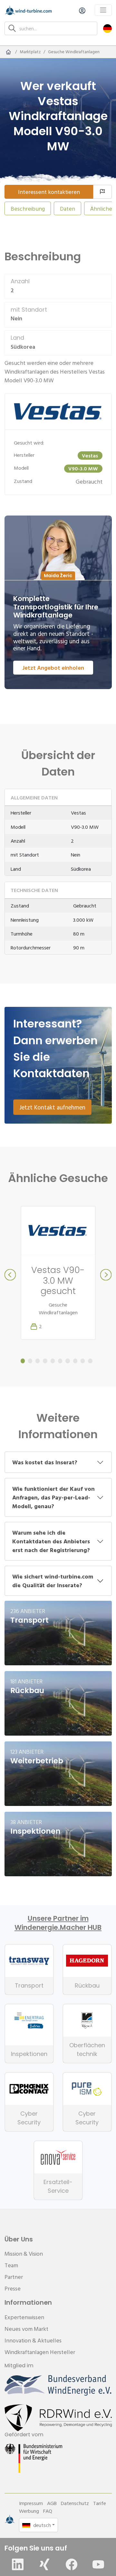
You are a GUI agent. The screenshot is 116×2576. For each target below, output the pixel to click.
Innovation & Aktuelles (33, 2340)
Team (11, 2265)
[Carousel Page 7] (68, 1361)
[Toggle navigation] (103, 10)
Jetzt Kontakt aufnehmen (52, 1107)
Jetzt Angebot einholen (53, 668)
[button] (107, 28)
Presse (13, 2288)
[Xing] (44, 2564)
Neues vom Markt (26, 2329)
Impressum (31, 2503)
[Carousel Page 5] (53, 1361)
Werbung (29, 2511)
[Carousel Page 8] (75, 1361)
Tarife (100, 2503)
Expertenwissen (24, 2317)
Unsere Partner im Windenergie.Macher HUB (58, 1923)
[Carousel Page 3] (38, 1361)
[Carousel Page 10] (90, 1361)
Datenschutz (75, 2503)
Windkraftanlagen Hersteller (40, 2352)
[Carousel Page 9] (83, 1361)
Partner (14, 2277)
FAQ (48, 2511)
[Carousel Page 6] (60, 1361)
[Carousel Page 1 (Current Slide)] (23, 1361)
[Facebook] (72, 2564)
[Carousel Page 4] (45, 1361)
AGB (52, 2503)
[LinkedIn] (18, 2564)
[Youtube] (98, 2564)
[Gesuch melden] (102, 192)
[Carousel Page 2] (30, 1361)
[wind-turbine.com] (8, 52)
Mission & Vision (24, 2254)
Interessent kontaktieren (49, 192)
